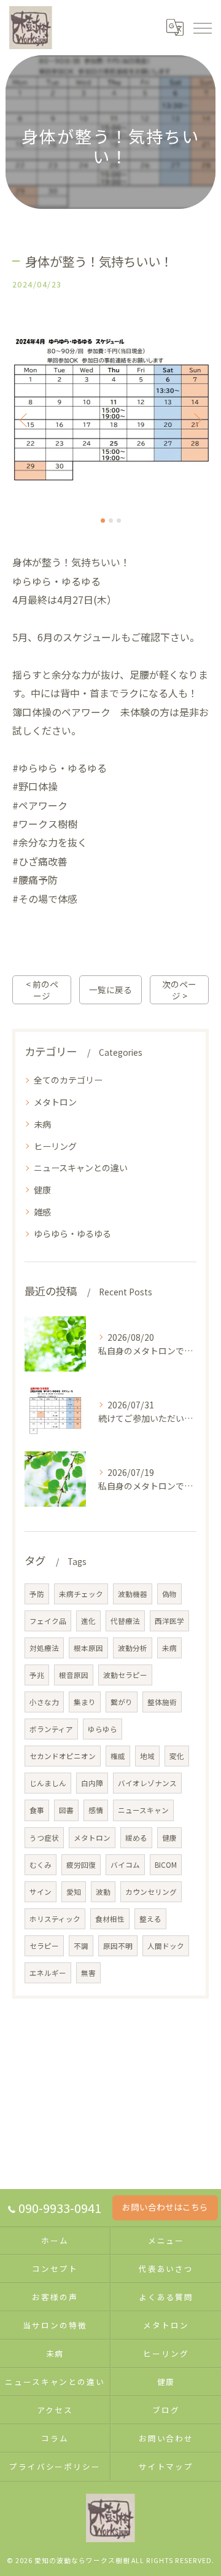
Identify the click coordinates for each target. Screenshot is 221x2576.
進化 (88, 1621)
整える (150, 1919)
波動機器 (133, 1594)
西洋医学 (169, 1621)
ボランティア (51, 1729)
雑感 (42, 1212)
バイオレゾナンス (147, 1783)
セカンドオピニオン (63, 1756)
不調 (81, 1946)
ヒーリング (55, 1146)
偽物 (169, 1594)
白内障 (92, 1783)
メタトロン (55, 1102)
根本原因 (88, 1648)
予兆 (37, 1675)
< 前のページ (42, 990)
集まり (85, 1702)
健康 (42, 1190)
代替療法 (125, 1621)
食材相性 (110, 1919)
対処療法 (44, 1648)
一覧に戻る (110, 989)
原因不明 (118, 1946)
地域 (147, 1756)
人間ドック (166, 1946)
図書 (66, 1810)
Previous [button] (25, 420)
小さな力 (44, 1702)
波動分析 (133, 1648)
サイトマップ (166, 2466)
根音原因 (74, 1675)
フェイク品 (48, 1621)
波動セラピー (125, 1675)
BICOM (166, 1865)
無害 (88, 1973)
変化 (177, 1756)
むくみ (41, 1865)
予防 (37, 1594)
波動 (103, 1892)
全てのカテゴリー (68, 1080)
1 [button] (103, 521)
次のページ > (179, 990)
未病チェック (81, 1594)
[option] (110, 414)
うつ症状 (44, 1838)
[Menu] (202, 28)
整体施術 (162, 1702)
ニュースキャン (143, 1810)
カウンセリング (151, 1892)
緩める (136, 1838)
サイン (41, 1892)
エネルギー (48, 1973)
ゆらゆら (103, 1729)
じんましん (48, 1783)
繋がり (122, 1702)
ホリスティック (55, 1919)
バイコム (125, 1865)
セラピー (44, 1946)
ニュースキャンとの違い (81, 1168)
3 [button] (119, 521)
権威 (118, 1756)
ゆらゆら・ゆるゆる (72, 1233)
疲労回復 (81, 1865)
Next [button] (196, 420)
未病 (42, 1124)
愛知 (74, 1892)
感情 (96, 1810)
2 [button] (111, 521)
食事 (37, 1810)
